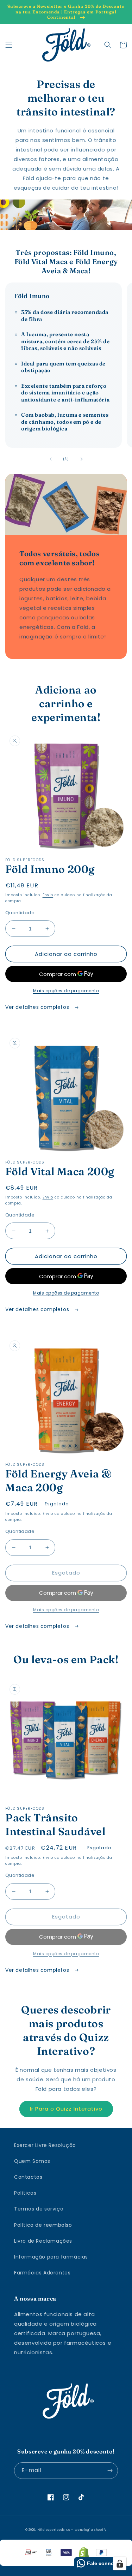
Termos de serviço (39, 2209)
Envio (48, 895)
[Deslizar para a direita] (82, 459)
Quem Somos (32, 2161)
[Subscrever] (110, 2471)
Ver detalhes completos (38, 1007)
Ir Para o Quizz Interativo (66, 2109)
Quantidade (20, 913)
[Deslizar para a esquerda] (51, 459)
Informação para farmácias (51, 2257)
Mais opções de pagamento (66, 991)
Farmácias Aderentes (42, 2273)
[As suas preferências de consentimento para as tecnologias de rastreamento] (120, 2564)
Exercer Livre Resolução (45, 2145)
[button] (9, 45)
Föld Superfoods (51, 2530)
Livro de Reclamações (43, 2241)
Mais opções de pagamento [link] (66, 1610)
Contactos (28, 2177)
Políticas (25, 2193)
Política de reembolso (43, 2225)
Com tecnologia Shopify (86, 2530)
